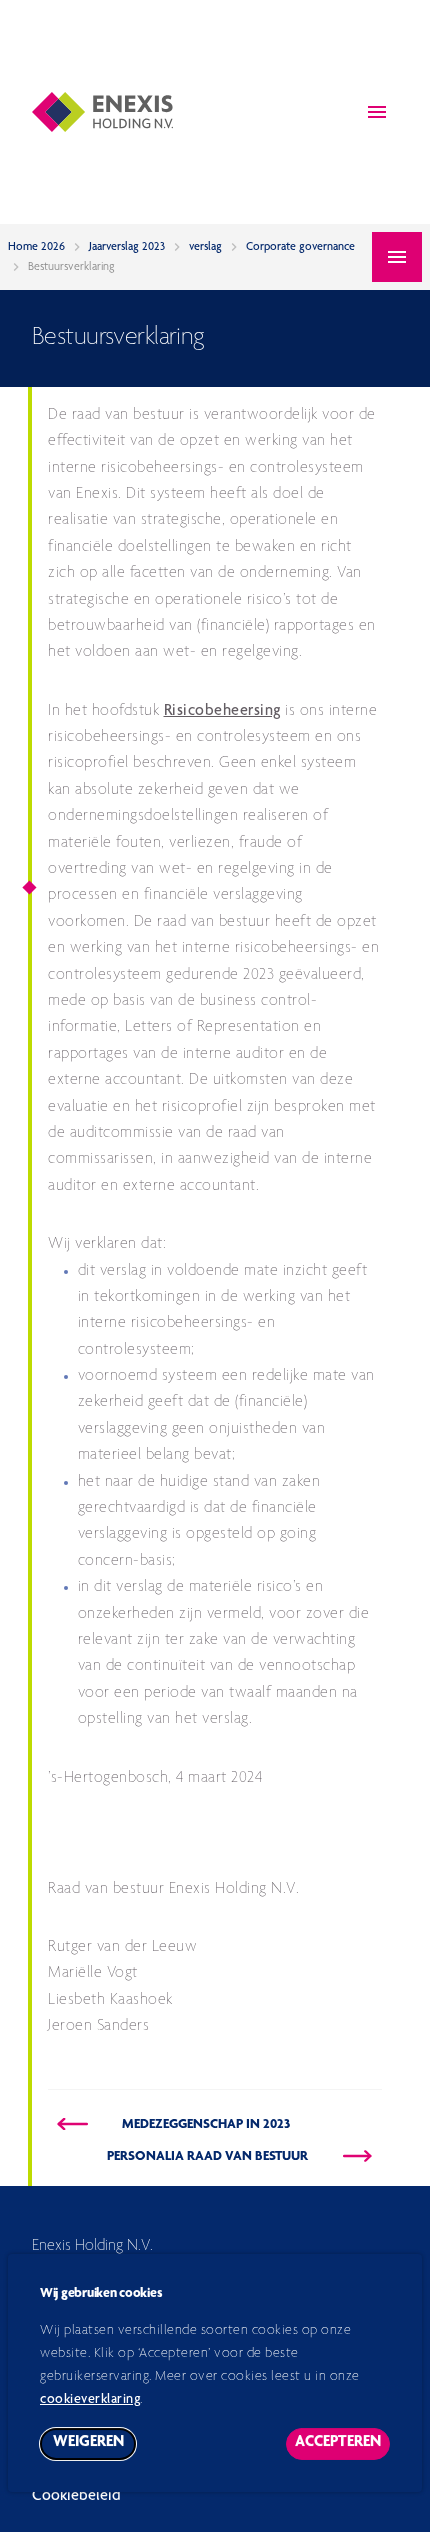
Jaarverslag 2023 (127, 247)
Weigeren (94, 2447)
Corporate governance (300, 247)
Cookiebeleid (76, 2497)
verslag (205, 247)
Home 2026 (36, 247)
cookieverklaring (90, 2400)
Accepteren (342, 2447)
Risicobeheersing (222, 712)
